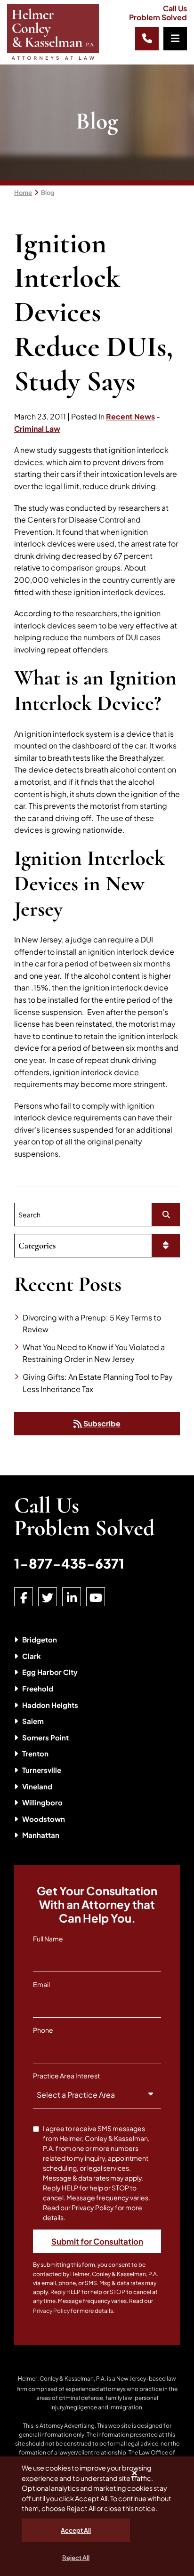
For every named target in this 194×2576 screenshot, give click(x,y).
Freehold (38, 1688)
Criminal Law (37, 429)
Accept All (76, 2530)
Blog (48, 193)
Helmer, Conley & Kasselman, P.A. (62, 2379)
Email (41, 1984)
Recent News (130, 416)
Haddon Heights (50, 1705)
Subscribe (101, 1423)
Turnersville (42, 1770)
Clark (32, 1656)
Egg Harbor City (50, 1672)
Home (23, 193)
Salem (33, 1721)
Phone (43, 2030)
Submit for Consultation (97, 2241)
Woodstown (44, 1819)
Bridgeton (40, 1639)
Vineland (37, 1786)
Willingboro (42, 1802)
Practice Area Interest (66, 2076)
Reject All (76, 2558)
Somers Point (45, 1737)
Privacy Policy (51, 2311)
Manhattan (41, 1835)
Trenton (35, 1753)
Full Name (48, 1939)
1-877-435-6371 (69, 1563)
